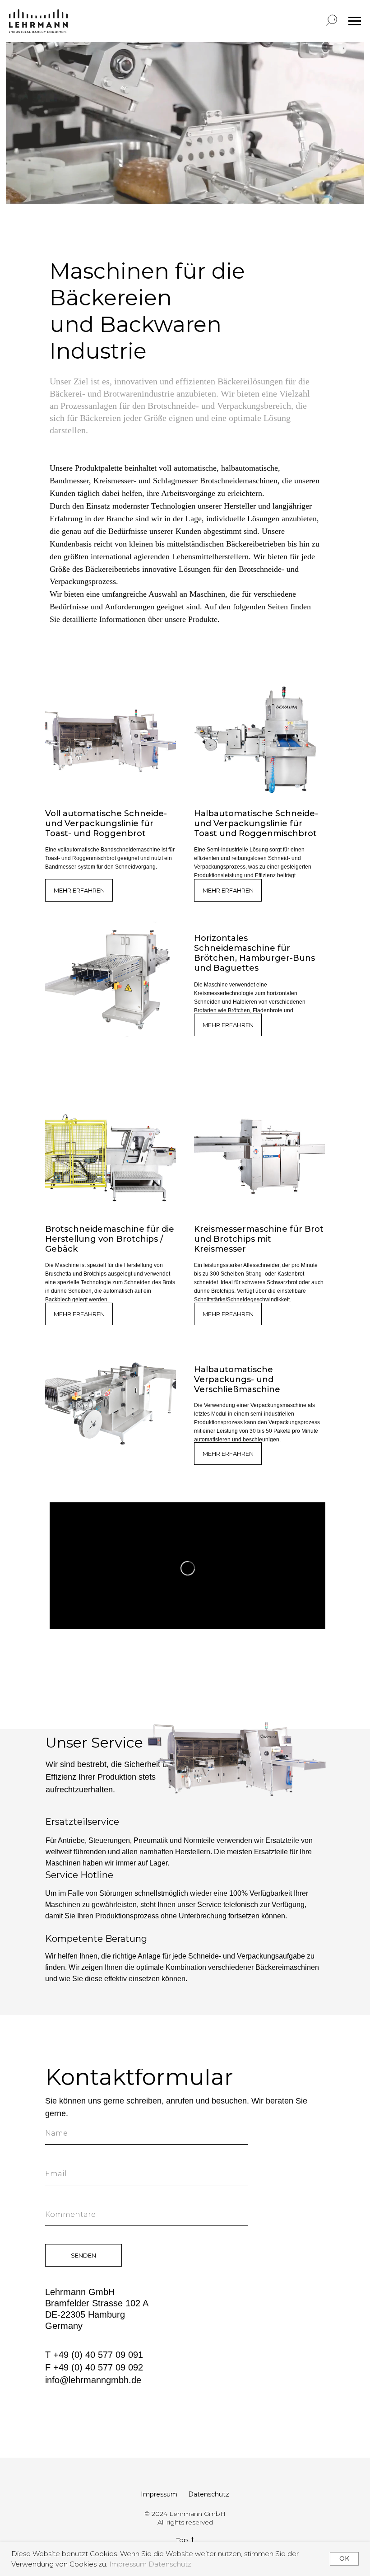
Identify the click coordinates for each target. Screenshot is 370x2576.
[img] (111, 740)
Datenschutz (170, 2564)
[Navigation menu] (355, 21)
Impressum (129, 2564)
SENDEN (83, 2255)
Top (182, 2540)
